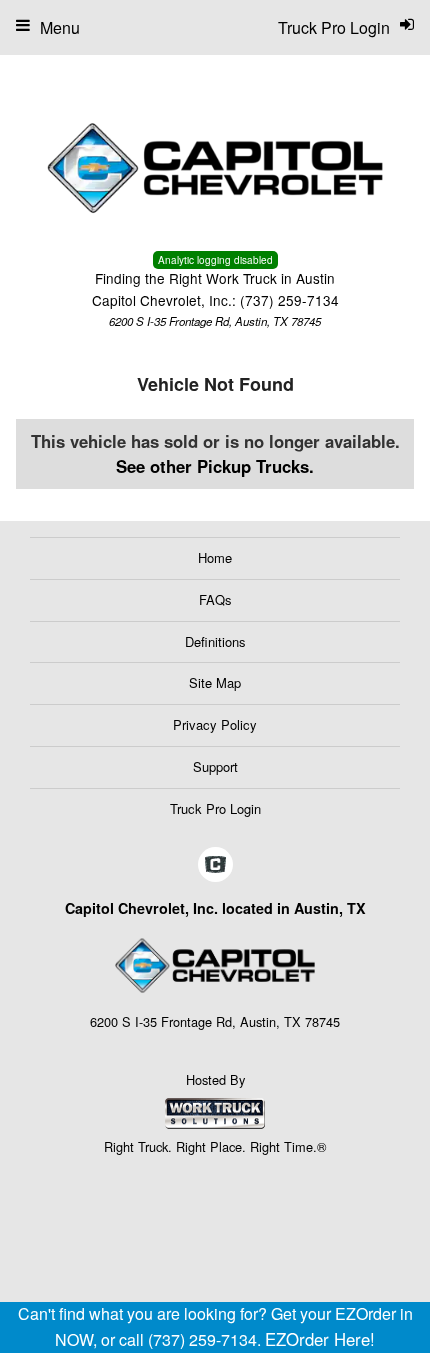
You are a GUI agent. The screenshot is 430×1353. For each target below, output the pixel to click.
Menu (60, 27)
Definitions (215, 641)
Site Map (215, 682)
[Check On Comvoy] (215, 865)
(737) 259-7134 (289, 300)
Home (215, 557)
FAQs (215, 599)
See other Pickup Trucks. (215, 466)
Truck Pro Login (215, 808)
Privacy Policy (215, 724)
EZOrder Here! (320, 1339)
